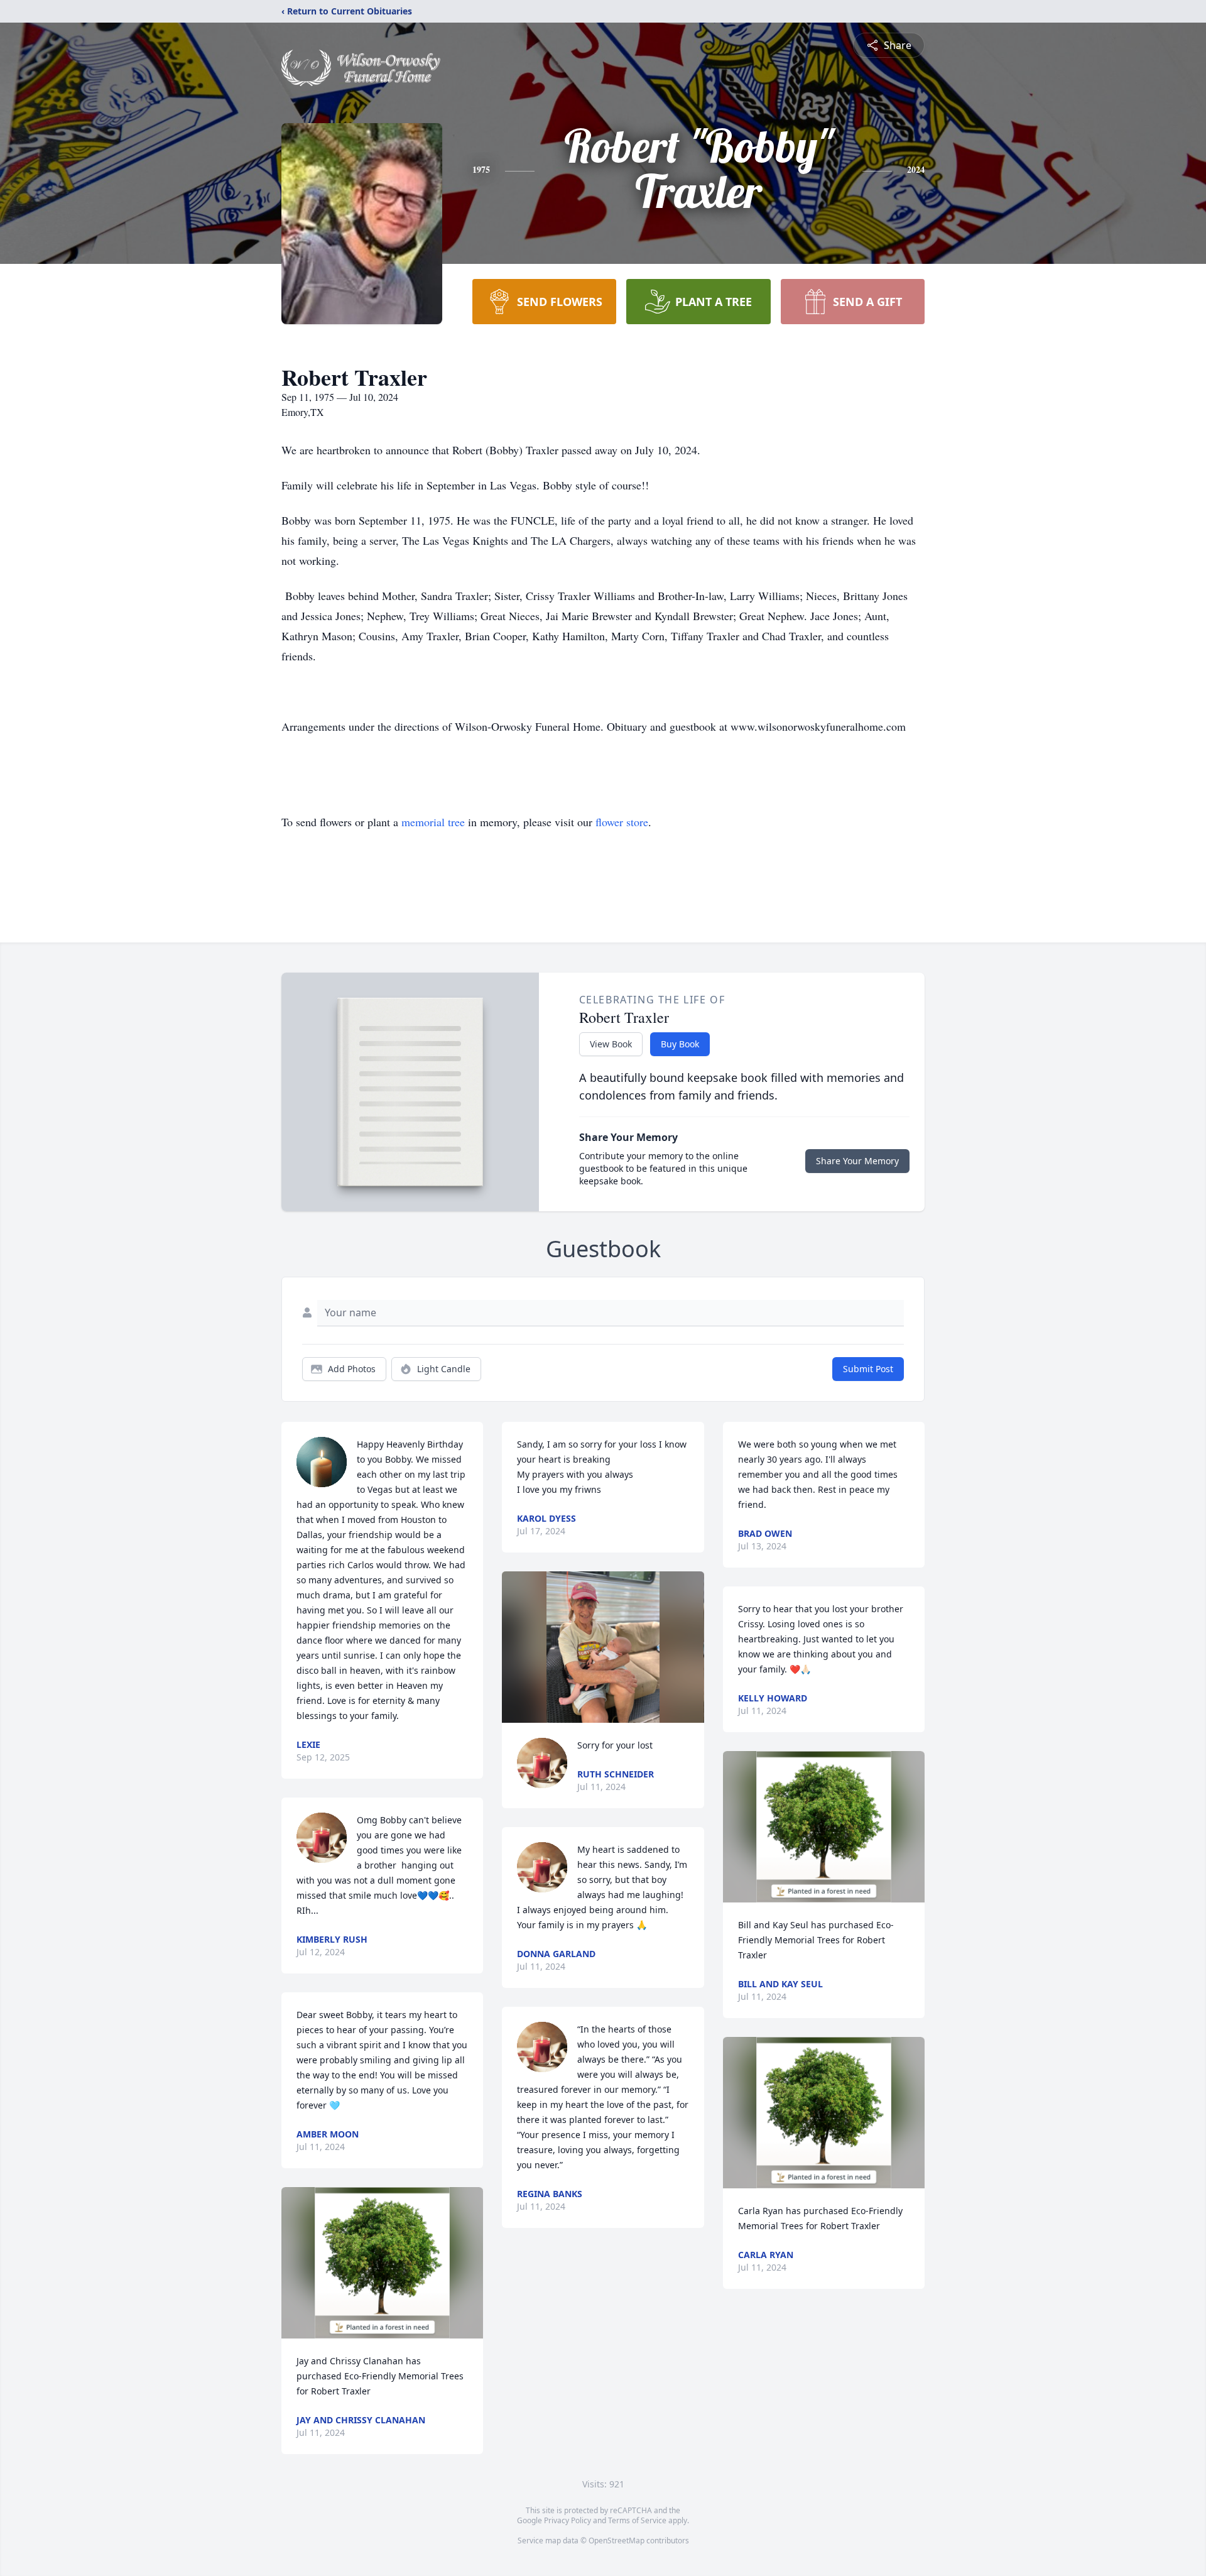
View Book (611, 1044)
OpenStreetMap (617, 2541)
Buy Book (680, 1044)
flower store (622, 822)
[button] (382, 2263)
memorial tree (433, 822)
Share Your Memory (857, 1161)
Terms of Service (637, 2520)
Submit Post (868, 1369)
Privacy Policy (568, 2520)
